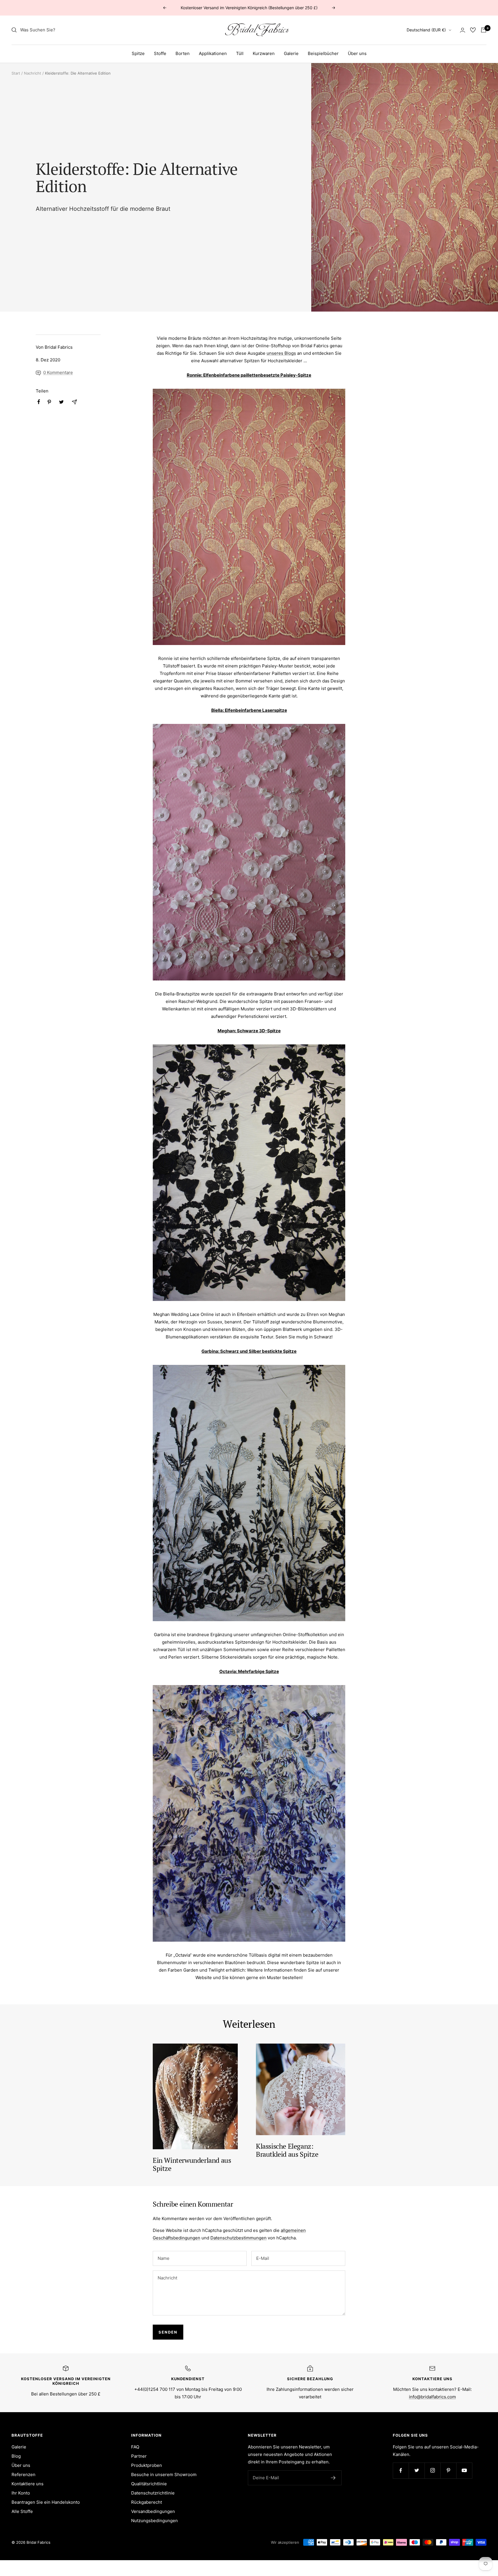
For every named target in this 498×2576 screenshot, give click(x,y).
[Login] (463, 30)
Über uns (357, 53)
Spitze (138, 53)
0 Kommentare (58, 372)
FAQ (135, 2447)
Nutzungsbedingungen (154, 2521)
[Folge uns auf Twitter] (417, 2470)
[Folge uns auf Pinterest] (448, 2470)
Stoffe (160, 53)
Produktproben (147, 2465)
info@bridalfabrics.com (432, 2397)
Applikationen (213, 53)
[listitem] (39, 402)
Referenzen (23, 2474)
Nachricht (33, 73)
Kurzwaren (264, 53)
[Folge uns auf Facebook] (401, 2470)
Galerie (291, 53)
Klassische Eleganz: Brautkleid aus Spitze (287, 2150)
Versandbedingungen (153, 2511)
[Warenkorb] (484, 30)
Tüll (240, 53)
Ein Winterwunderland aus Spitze (192, 2164)
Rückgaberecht (147, 2502)
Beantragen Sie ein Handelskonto (46, 2502)
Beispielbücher (323, 53)
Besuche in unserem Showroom (164, 2474)
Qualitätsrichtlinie (149, 2484)
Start (16, 73)
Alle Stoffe (22, 2511)
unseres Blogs (281, 353)
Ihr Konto (21, 2493)
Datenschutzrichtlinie (153, 2493)
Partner (139, 2456)
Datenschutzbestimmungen (238, 2238)
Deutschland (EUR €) (426, 30)
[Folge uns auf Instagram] (432, 2470)
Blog (16, 2456)
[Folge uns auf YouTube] (464, 2470)
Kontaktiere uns (28, 2484)
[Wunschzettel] (473, 30)
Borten (183, 53)
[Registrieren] (333, 2478)
